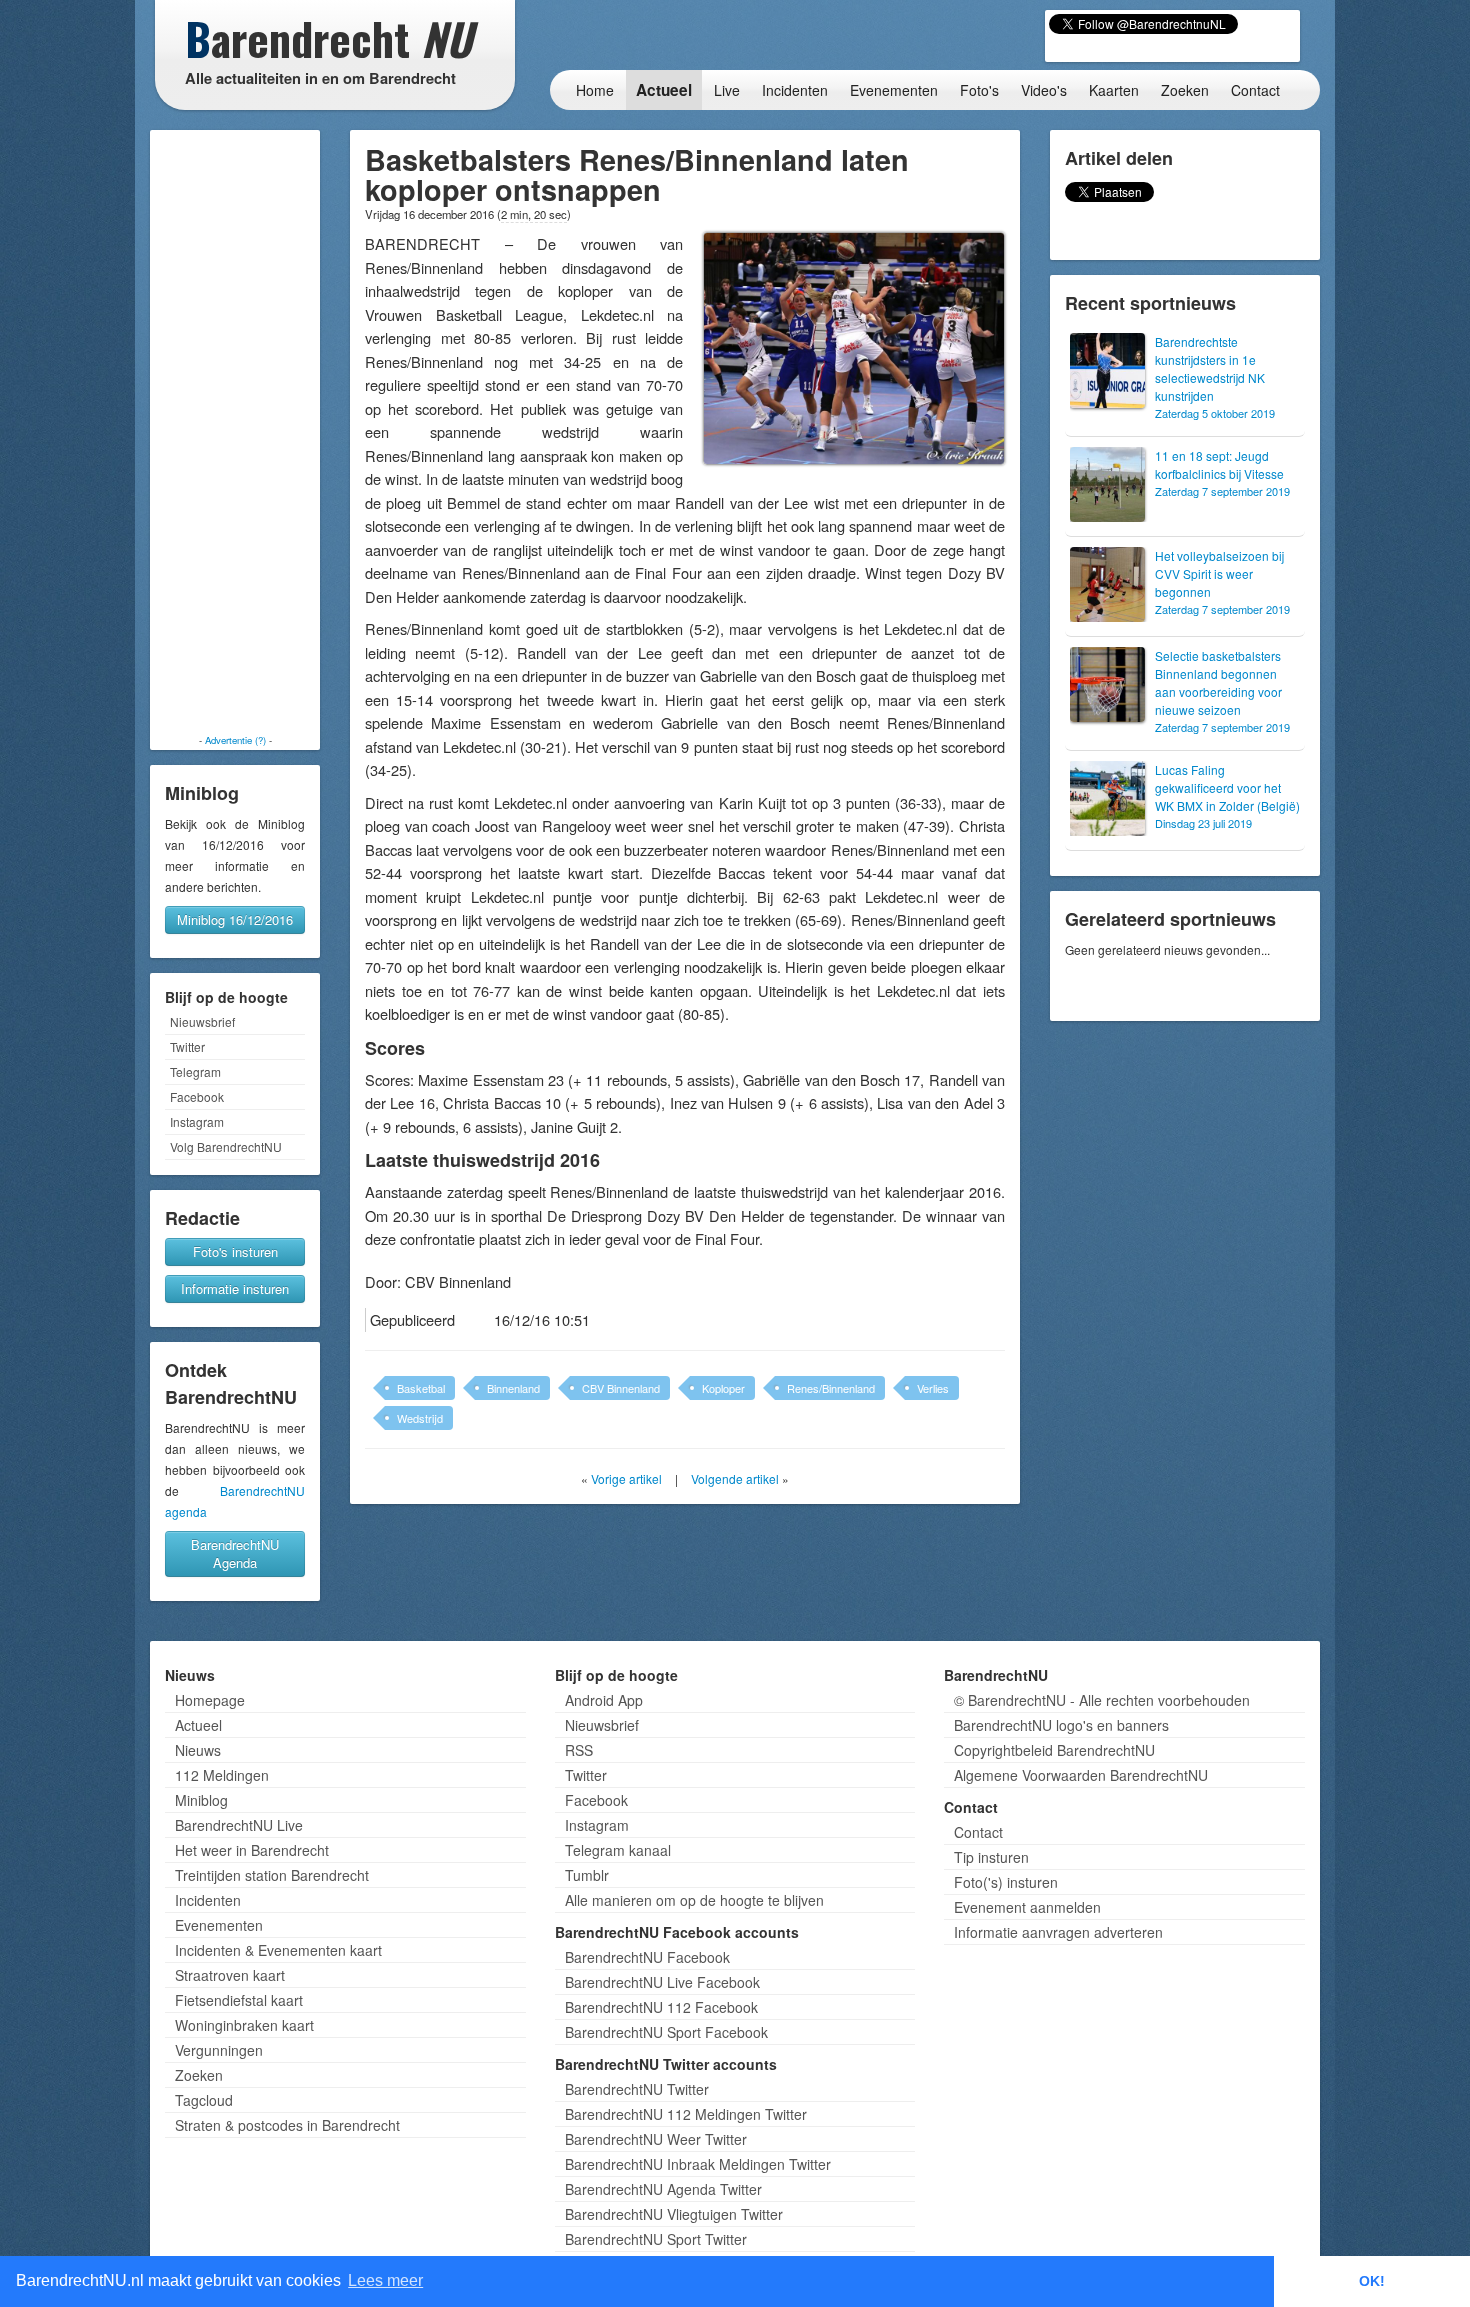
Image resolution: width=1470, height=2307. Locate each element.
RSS (579, 1750)
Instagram (197, 1121)
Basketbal (421, 1388)
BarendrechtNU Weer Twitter (656, 2139)
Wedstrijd (420, 1418)
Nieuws (198, 1750)
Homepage (210, 1700)
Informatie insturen (235, 1288)
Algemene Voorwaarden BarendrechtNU (1081, 1775)
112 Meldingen (222, 1775)
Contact (1255, 90)
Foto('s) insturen (1006, 1882)
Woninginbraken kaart (244, 2025)
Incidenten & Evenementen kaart (278, 1950)
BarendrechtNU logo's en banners (1061, 1725)
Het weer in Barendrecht (252, 1850)
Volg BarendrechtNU (226, 1146)
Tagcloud (204, 2100)
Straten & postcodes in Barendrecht (287, 2125)
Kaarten (1114, 90)
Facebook (197, 1096)
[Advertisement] (235, 432)
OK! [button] (1372, 2281)
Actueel (664, 90)
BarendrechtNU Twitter (637, 2089)
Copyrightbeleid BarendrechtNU (1054, 1750)
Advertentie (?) (235, 740)
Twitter (187, 1046)
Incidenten (795, 90)
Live (727, 90)
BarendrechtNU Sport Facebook (666, 2032)
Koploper (723, 1388)
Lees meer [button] (385, 2280)
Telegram (195, 1071)
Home (595, 90)
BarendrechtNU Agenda (235, 1553)
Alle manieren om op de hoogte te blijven (694, 1900)
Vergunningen (219, 2050)
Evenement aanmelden (1027, 1907)
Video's (1044, 90)
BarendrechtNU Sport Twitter (656, 2239)
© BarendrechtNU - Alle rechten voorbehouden (1102, 1700)
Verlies (933, 1388)
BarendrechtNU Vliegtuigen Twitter (674, 2214)
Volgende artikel (735, 1478)
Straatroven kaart (230, 1975)
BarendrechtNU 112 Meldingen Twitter (686, 2114)
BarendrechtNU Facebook (647, 1957)
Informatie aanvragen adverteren (1058, 1932)
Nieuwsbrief (202, 1021)
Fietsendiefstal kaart (239, 2000)
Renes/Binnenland (831, 1388)
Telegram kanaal (618, 1850)
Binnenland (513, 1388)
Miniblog (201, 1800)
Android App (604, 1700)
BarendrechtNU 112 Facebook (661, 2007)
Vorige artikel (626, 1478)
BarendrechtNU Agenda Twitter (663, 2189)
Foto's (979, 90)
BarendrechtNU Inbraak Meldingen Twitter (698, 2164)
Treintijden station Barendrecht (272, 1875)
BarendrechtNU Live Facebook (662, 1982)
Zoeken (1185, 90)
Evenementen (894, 90)
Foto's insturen (235, 1251)
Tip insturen (991, 1857)
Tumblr (587, 1875)
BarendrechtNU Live (239, 1825)
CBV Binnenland (621, 1388)
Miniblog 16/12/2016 (235, 919)
